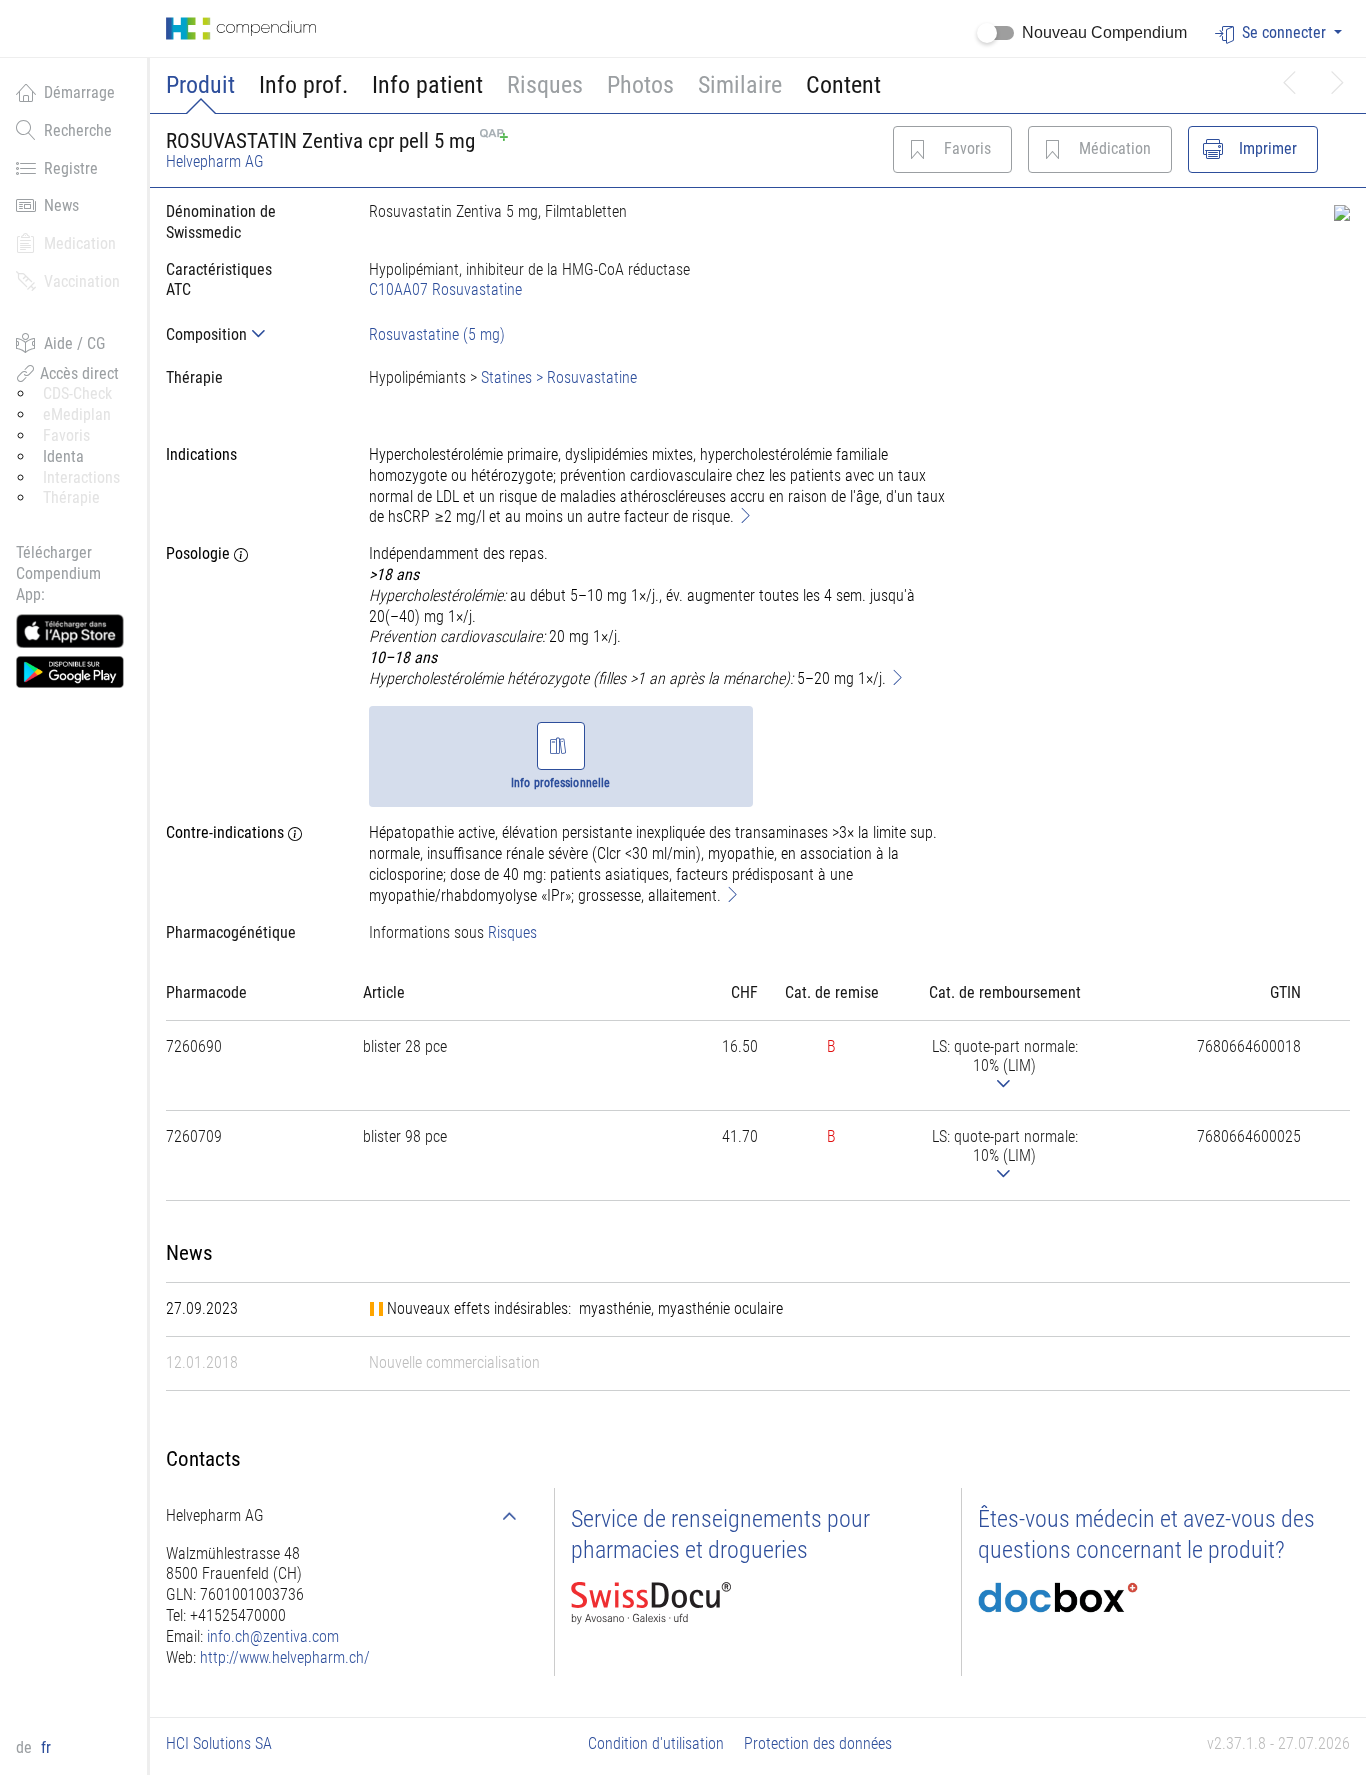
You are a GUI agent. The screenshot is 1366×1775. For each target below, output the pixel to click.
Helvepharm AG (215, 161)
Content (843, 85)
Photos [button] (640, 85)
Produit (200, 85)
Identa (63, 456)
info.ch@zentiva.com (273, 1636)
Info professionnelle (560, 783)
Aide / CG (74, 343)
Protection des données (818, 1743)
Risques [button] (545, 85)
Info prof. (303, 85)
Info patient (427, 85)
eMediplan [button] (77, 414)
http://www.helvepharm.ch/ (285, 1657)
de (26, 1747)
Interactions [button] (81, 477)
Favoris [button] (66, 435)
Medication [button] (80, 243)
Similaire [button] (740, 85)
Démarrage (79, 92)
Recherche (78, 130)
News (61, 205)
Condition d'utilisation (656, 1743)
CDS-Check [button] (77, 393)
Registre (71, 168)
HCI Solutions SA (219, 1743)
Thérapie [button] (71, 497)
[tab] (251, 334)
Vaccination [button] (82, 281)
